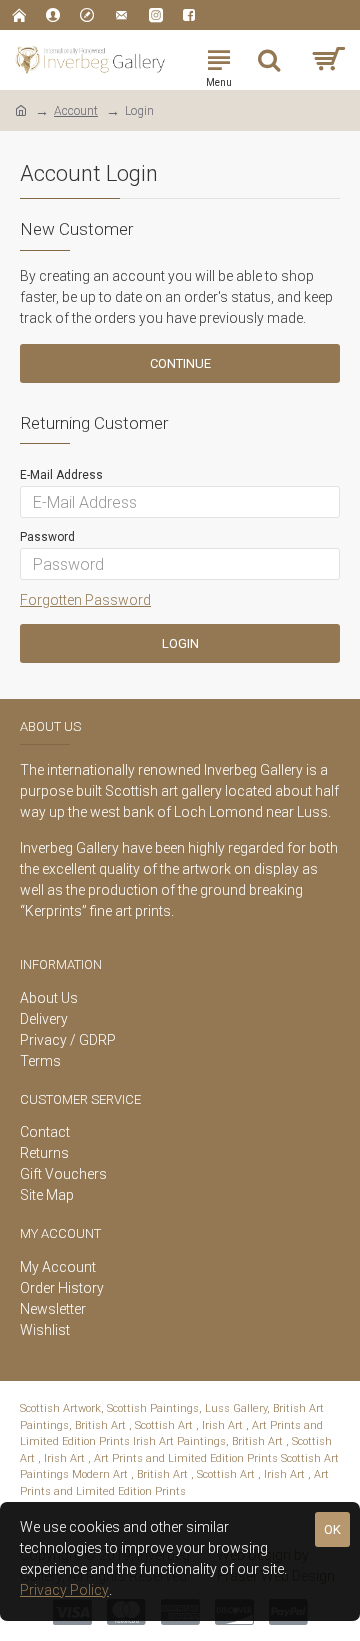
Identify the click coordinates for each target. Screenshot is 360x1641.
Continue (180, 363)
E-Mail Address (61, 475)
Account (76, 111)
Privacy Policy (64, 1590)
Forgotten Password (85, 600)
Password (47, 537)
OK (332, 1529)
